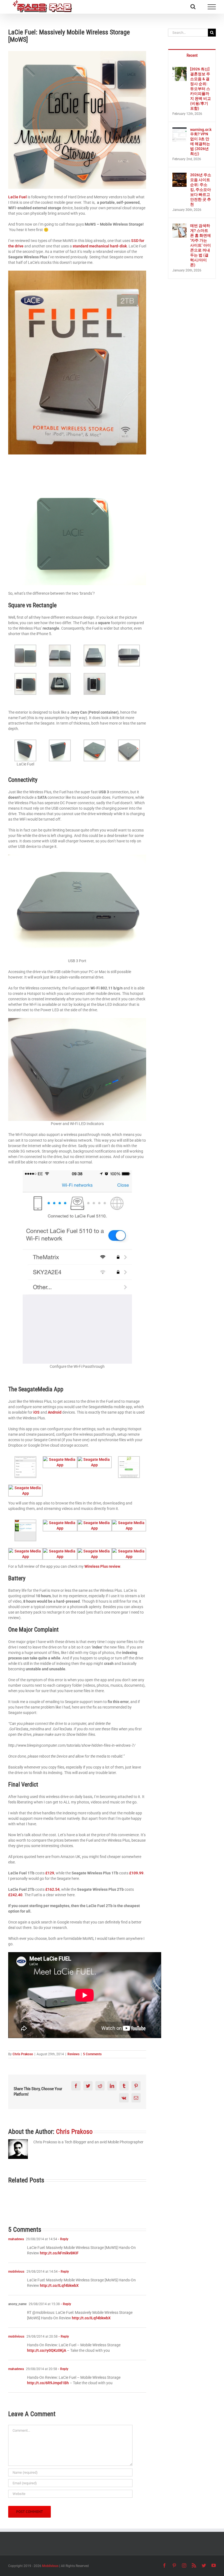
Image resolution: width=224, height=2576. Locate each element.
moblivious (16, 2272)
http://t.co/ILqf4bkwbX (59, 2285)
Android (55, 1412)
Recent (192, 55)
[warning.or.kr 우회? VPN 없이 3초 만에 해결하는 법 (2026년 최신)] (179, 130)
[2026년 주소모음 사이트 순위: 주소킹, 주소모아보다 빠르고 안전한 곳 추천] (179, 175)
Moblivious (50, 2566)
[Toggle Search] (193, 7)
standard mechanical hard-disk (100, 246)
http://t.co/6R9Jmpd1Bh (48, 2383)
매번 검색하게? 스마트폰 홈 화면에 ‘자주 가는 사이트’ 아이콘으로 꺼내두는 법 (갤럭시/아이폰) (201, 245)
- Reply (63, 2239)
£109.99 (136, 1873)
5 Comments (92, 2054)
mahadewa (16, 2239)
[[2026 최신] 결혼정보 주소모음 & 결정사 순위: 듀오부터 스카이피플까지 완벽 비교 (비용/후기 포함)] (179, 70)
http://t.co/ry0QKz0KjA (47, 2350)
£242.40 (15, 1895)
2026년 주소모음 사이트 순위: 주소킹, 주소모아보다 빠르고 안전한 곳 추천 (201, 190)
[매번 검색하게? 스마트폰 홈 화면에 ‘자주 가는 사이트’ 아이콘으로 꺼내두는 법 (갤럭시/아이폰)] (179, 226)
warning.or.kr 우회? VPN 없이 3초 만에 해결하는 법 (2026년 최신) (201, 142)
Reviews (73, 2054)
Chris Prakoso (23, 2054)
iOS (37, 1412)
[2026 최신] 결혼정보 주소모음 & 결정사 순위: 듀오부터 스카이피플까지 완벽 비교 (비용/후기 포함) (201, 89)
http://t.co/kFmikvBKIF (59, 2253)
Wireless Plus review (102, 1566)
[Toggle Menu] (212, 7)
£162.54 (52, 1889)
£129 (50, 1873)
